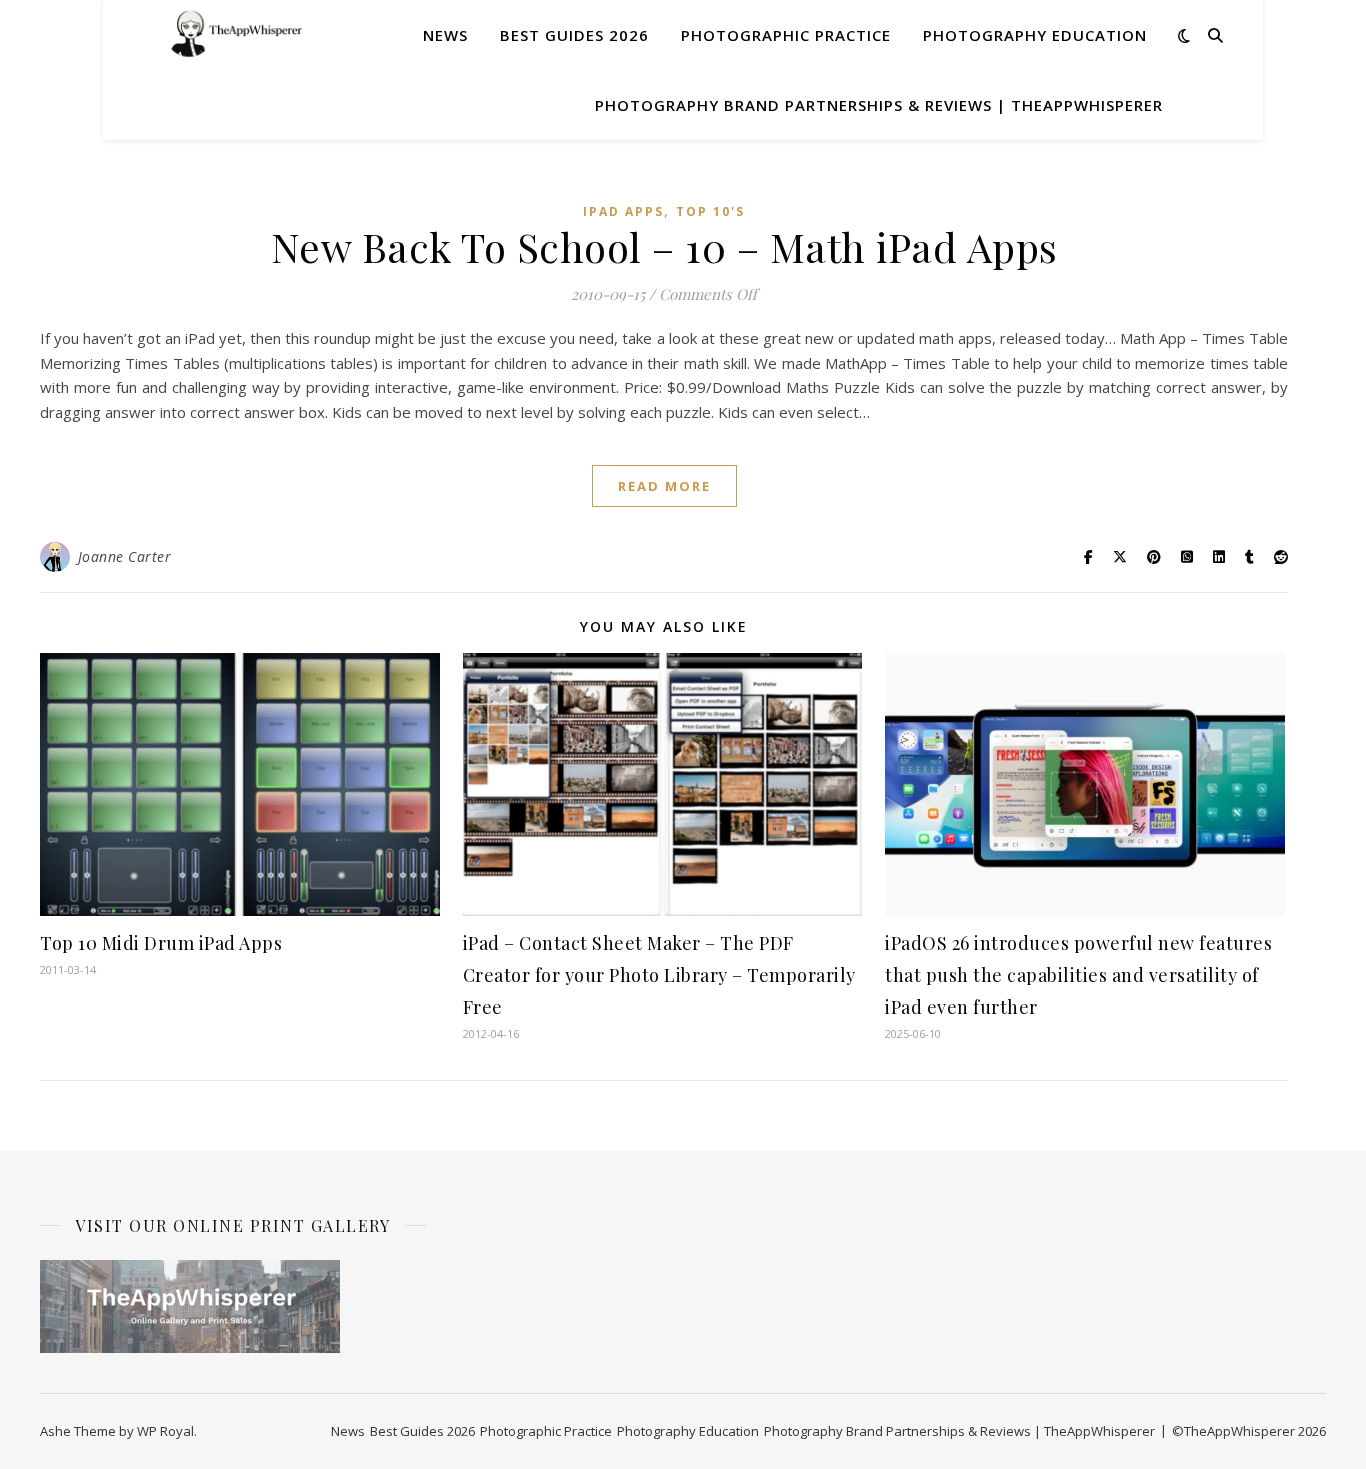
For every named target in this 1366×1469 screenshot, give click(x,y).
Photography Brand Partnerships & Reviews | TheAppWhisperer (879, 105)
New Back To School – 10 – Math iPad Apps (664, 246)
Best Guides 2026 (574, 35)
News (445, 35)
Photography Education (1035, 35)
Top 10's (710, 211)
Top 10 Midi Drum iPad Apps (161, 943)
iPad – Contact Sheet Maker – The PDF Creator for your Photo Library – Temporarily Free (659, 975)
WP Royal (165, 1431)
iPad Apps (623, 211)
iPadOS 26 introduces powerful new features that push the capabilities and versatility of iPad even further (1078, 975)
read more (664, 486)
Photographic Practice (786, 35)
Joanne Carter (125, 556)
